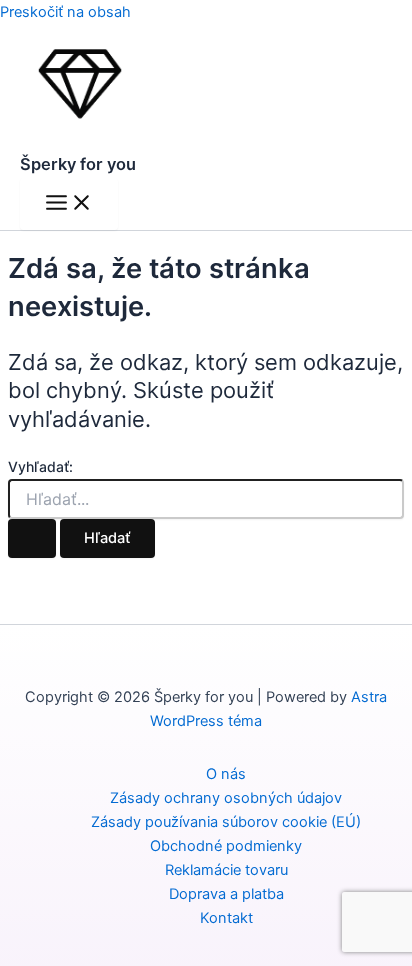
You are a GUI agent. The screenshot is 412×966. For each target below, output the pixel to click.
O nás (226, 774)
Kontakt (226, 918)
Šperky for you (78, 164)
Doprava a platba (226, 894)
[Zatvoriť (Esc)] (346, 22)
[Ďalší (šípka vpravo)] (377, 483)
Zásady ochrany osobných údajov (226, 798)
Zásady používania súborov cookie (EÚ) (226, 822)
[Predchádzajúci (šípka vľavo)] (35, 483)
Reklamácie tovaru (226, 870)
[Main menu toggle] (69, 204)
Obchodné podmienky (226, 846)
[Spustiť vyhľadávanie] (32, 538)
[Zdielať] (302, 22)
